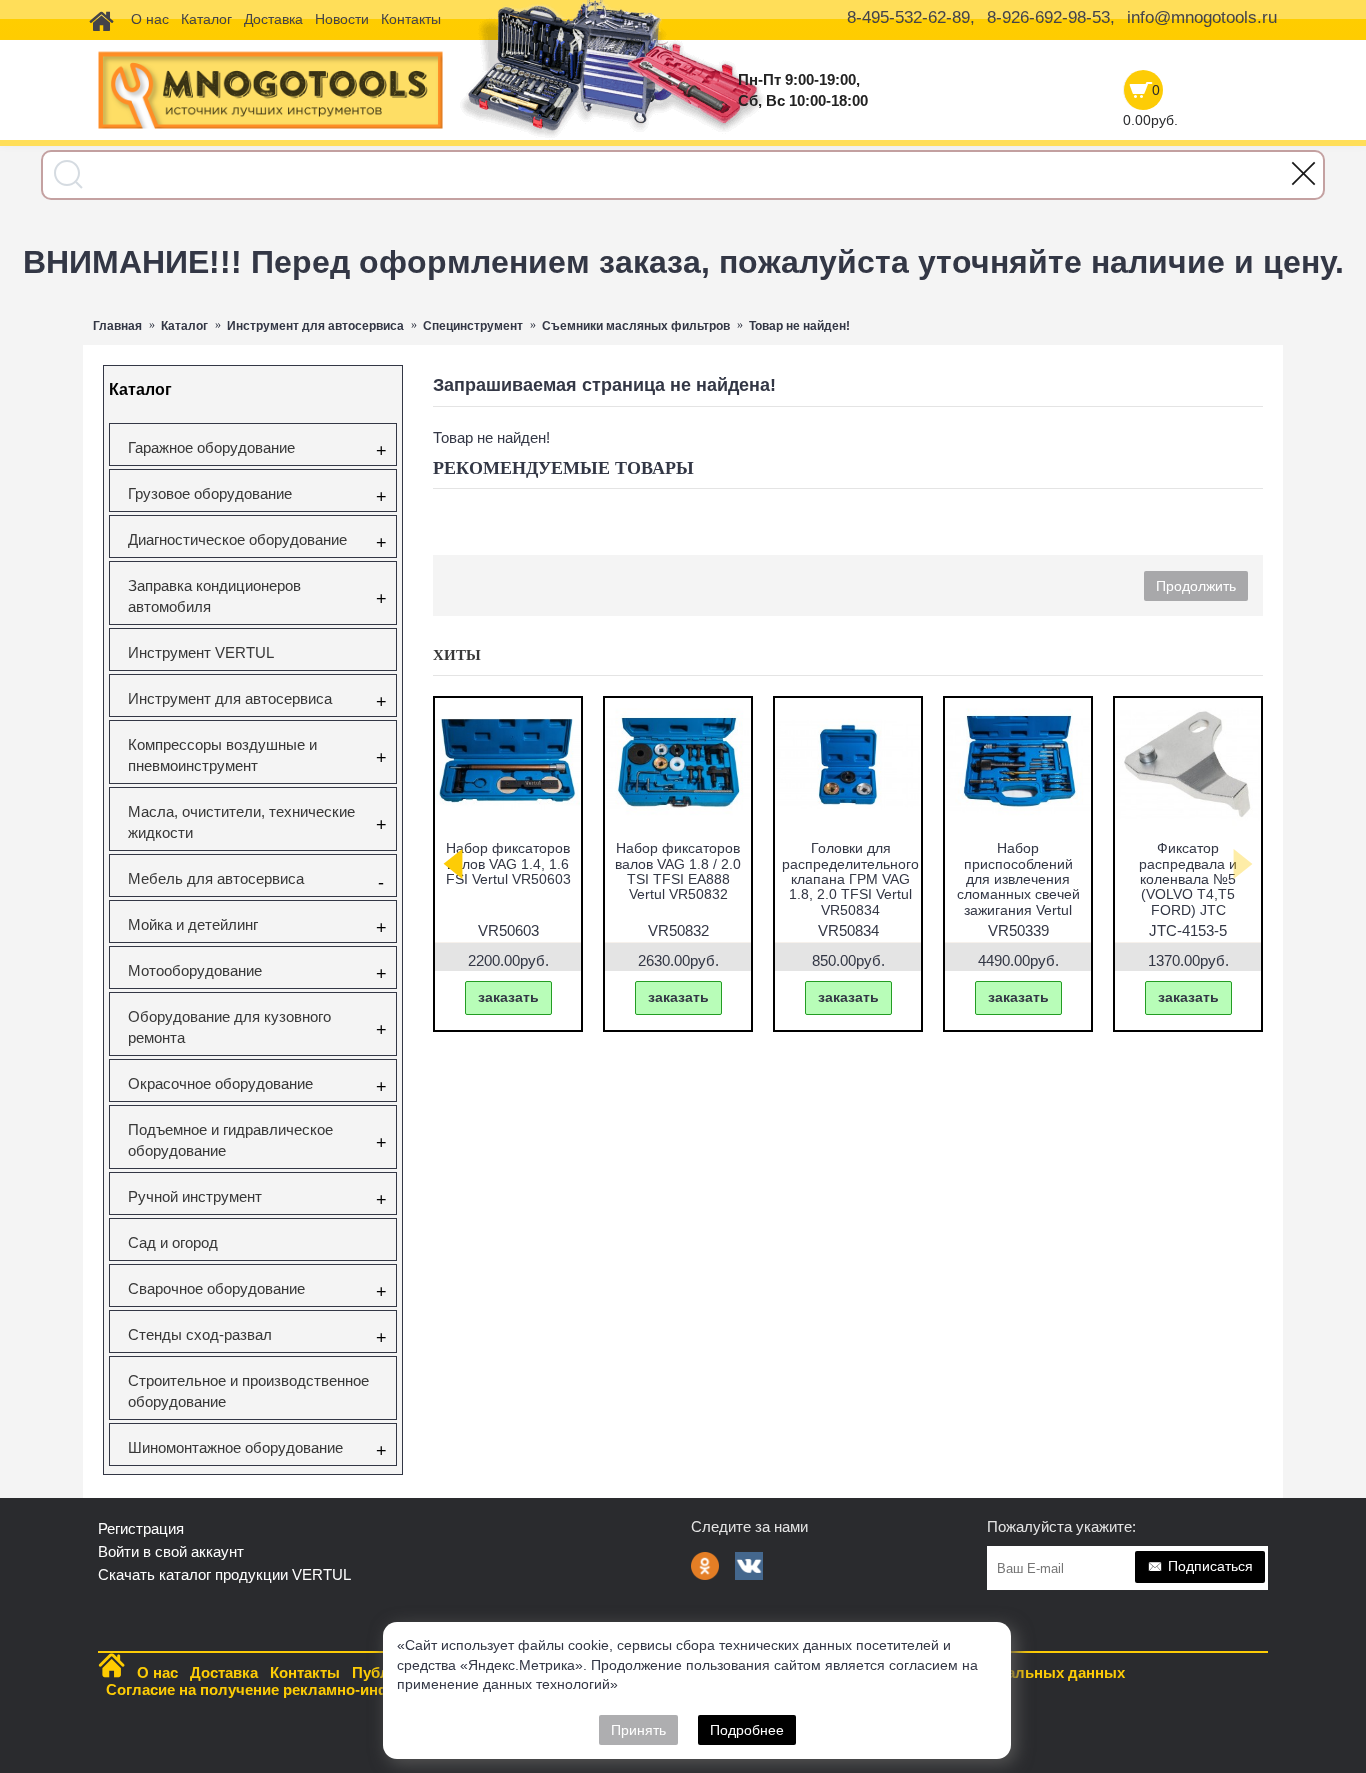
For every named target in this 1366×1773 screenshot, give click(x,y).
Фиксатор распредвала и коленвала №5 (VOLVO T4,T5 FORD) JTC (1188, 879)
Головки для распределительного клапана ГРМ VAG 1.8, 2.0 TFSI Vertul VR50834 (850, 879)
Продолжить (1196, 586)
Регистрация (141, 1528)
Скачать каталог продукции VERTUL (224, 1574)
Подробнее (747, 1730)
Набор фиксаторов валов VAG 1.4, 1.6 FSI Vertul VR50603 (508, 863)
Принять (638, 1730)
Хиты (457, 655)
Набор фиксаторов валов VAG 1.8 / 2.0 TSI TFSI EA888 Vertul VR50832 (678, 871)
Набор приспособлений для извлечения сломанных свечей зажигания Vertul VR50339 (1018, 886)
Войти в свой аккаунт (171, 1551)
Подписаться (1210, 1566)
